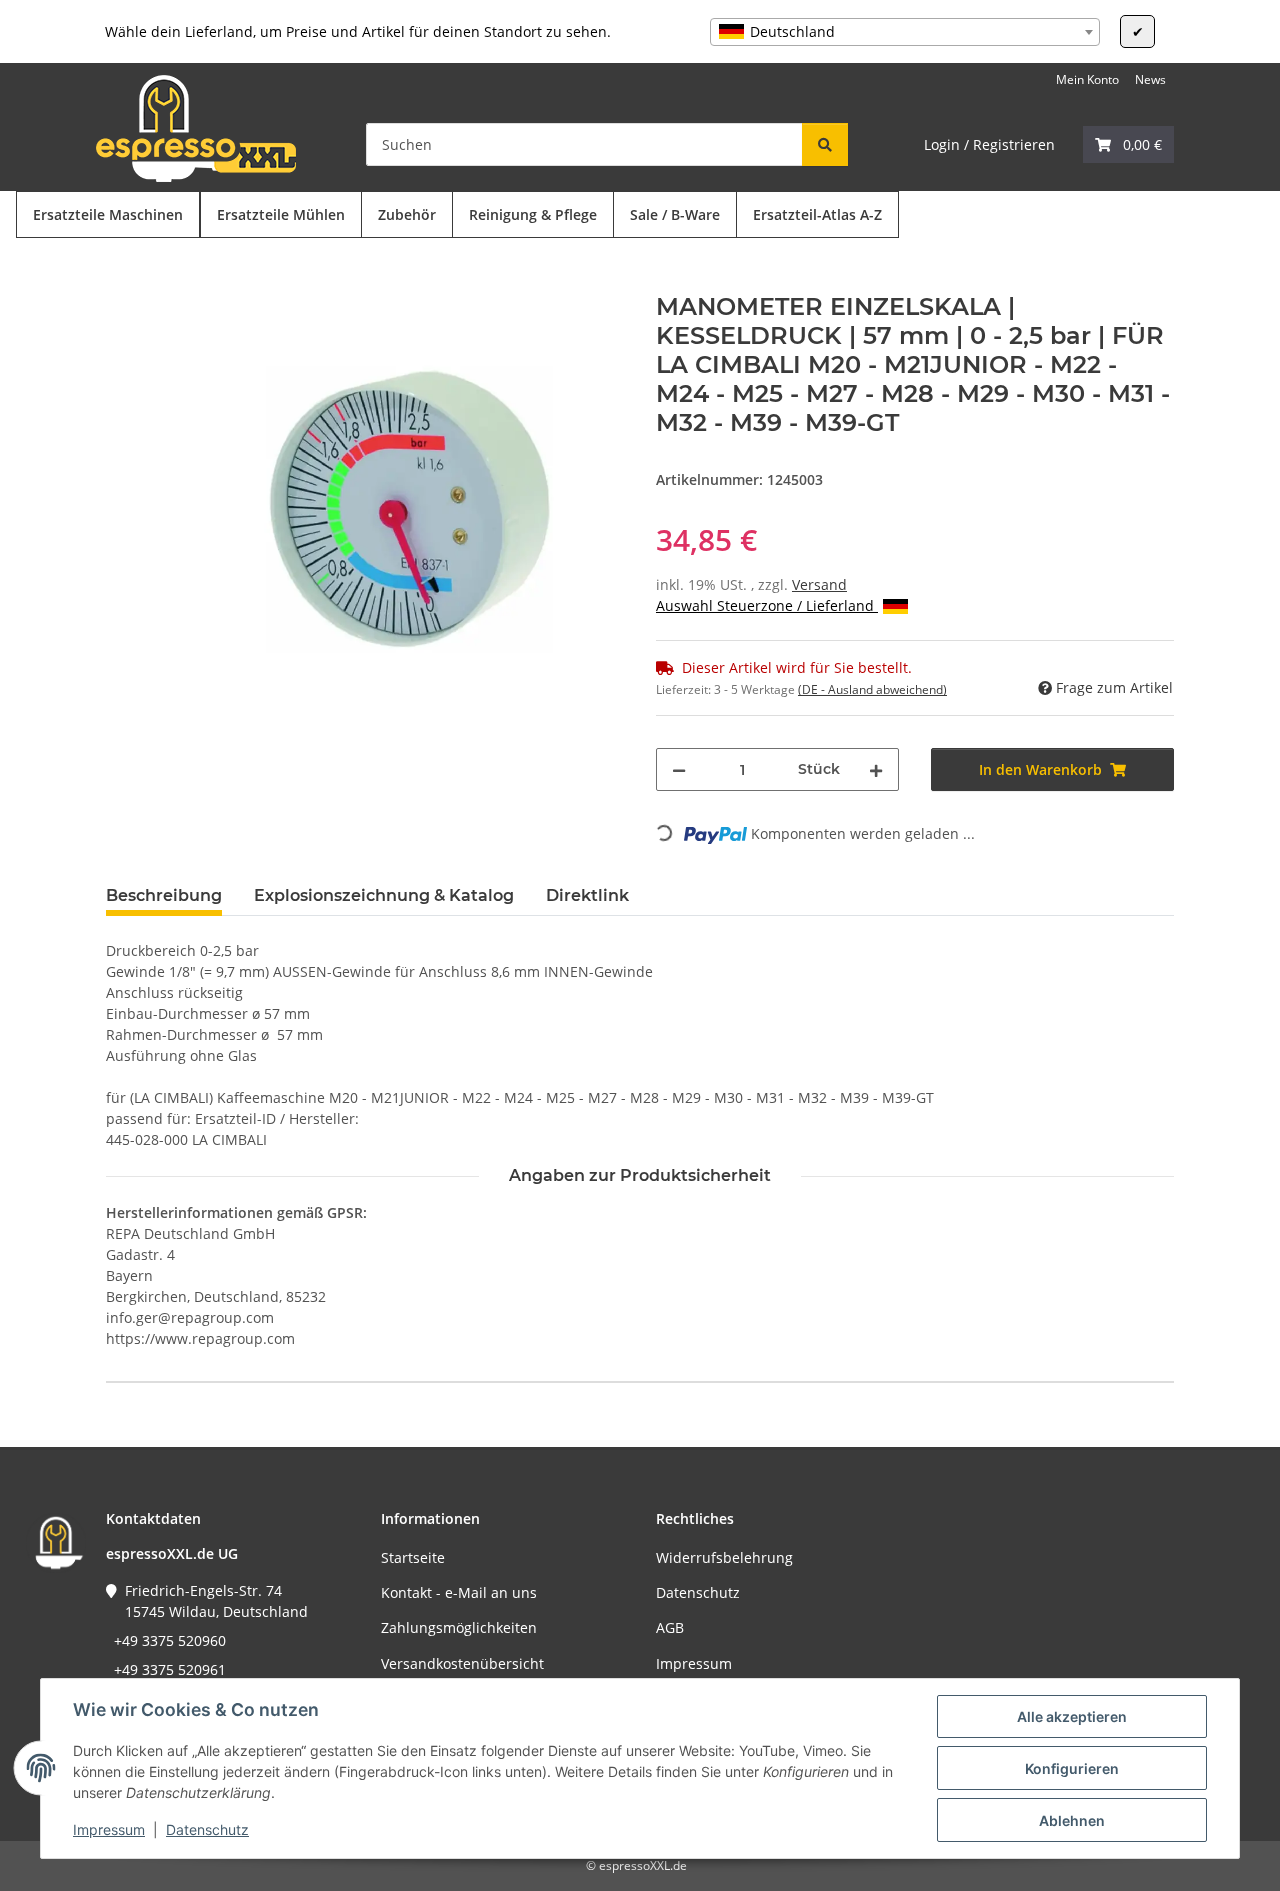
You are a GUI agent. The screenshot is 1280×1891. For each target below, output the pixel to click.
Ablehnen (1072, 1820)
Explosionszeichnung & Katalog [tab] (384, 895)
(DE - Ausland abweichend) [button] (872, 689)
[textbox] (905, 32)
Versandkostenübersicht (462, 1663)
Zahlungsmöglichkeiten (459, 1627)
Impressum (109, 1829)
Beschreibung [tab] (164, 895)
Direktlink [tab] (587, 895)
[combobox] (905, 32)
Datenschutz (207, 1829)
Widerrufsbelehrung (724, 1557)
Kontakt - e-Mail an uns (459, 1592)
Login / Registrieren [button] (989, 144)
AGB (670, 1627)
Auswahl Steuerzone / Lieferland (767, 605)
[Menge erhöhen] (876, 769)
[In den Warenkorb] (122, 282)
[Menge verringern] (679, 769)
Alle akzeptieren (1072, 1716)
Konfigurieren (1072, 1768)
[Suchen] (825, 144)
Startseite (413, 1557)
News (1150, 79)
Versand (819, 584)
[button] (1128, 144)
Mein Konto (1087, 79)
